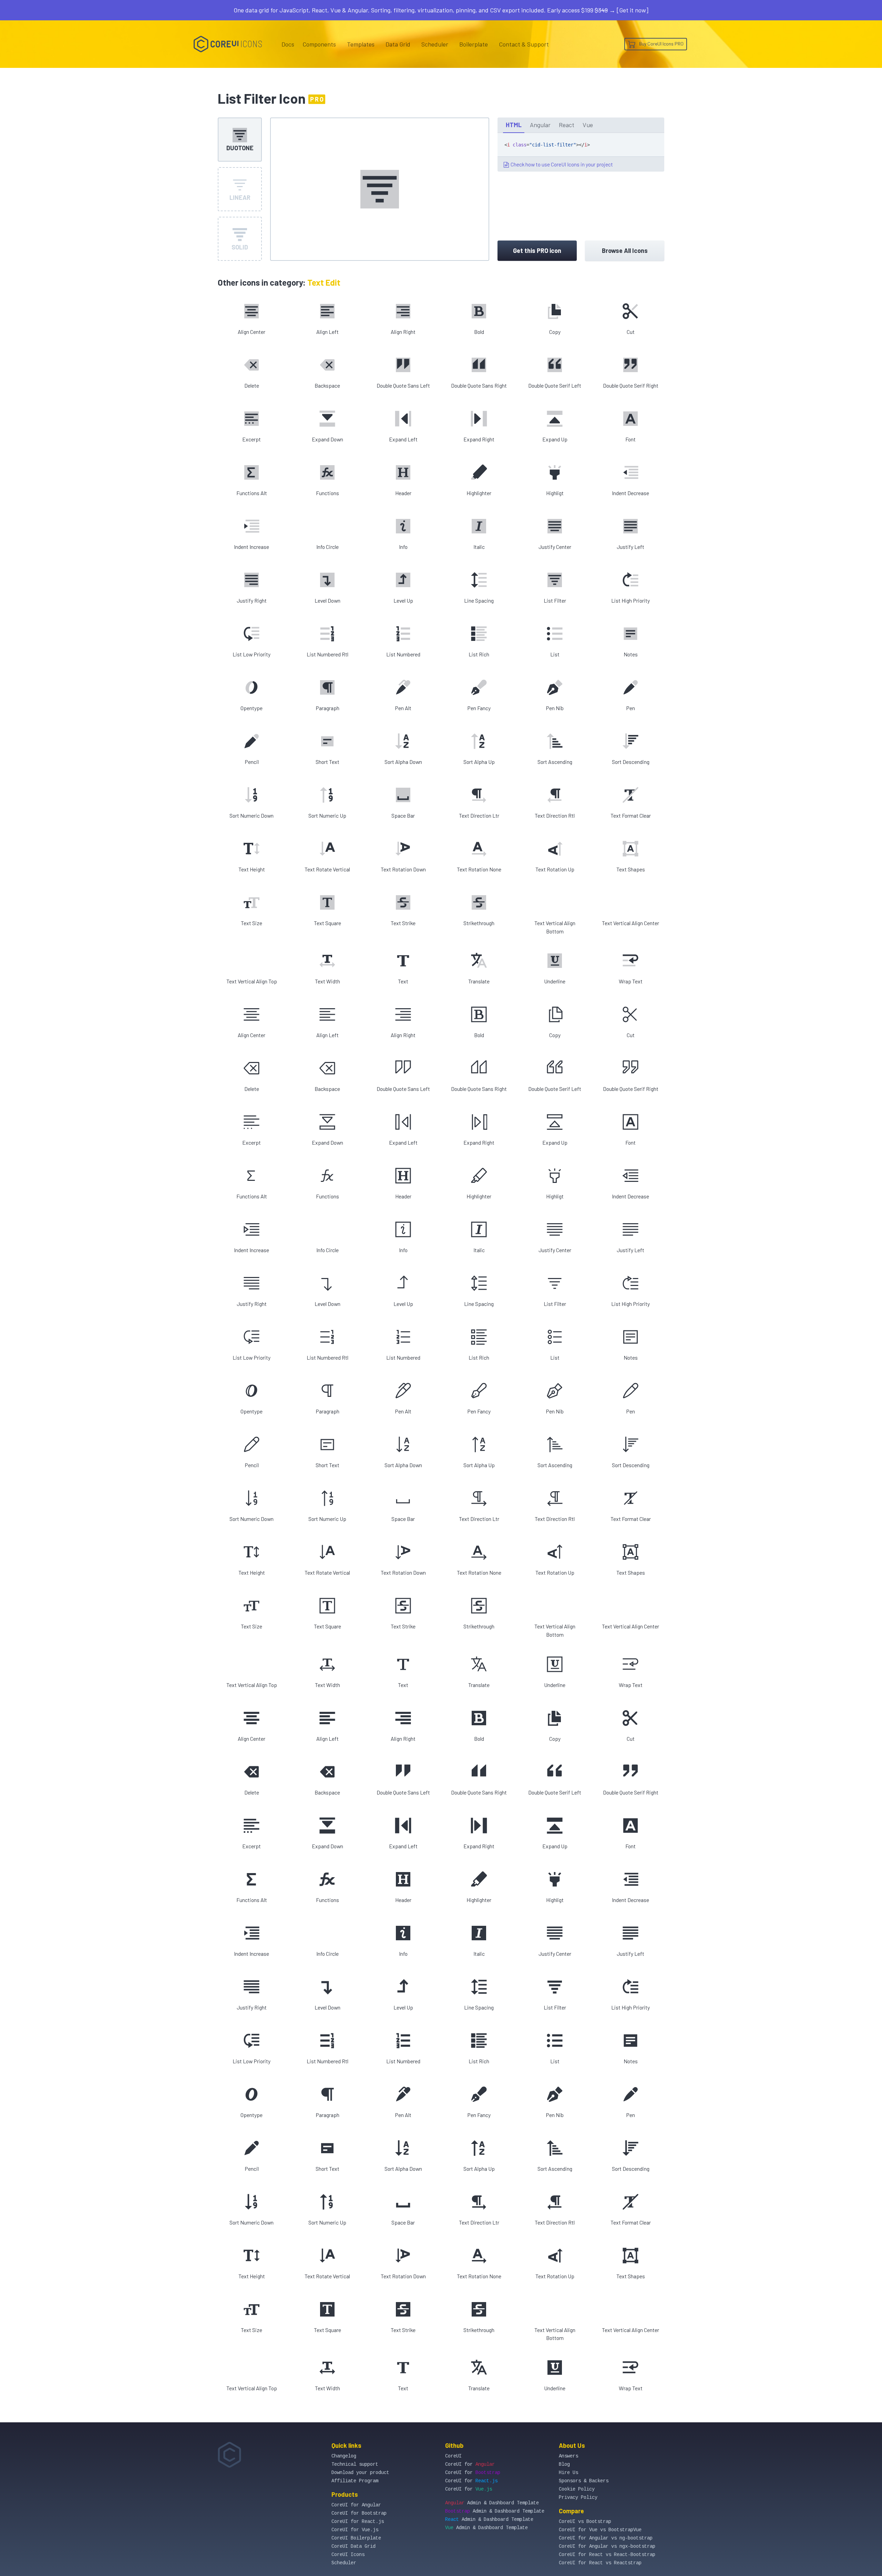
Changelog (344, 2456)
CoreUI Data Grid (353, 2546)
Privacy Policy (578, 2497)
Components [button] (319, 44)
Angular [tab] (540, 125)
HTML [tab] (514, 125)
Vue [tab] (588, 125)
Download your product (360, 2473)
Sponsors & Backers (584, 2481)
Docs (288, 44)
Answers (568, 2456)
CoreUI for (470, 2464)
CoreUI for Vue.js (355, 2530)
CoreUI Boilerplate (356, 2538)
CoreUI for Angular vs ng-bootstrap (606, 2538)
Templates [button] (361, 44)
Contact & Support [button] (524, 44)
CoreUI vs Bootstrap (585, 2522)
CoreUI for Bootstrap (359, 2513)
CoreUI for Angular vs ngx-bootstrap (607, 2546)
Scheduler (435, 44)
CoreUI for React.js (358, 2522)
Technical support (355, 2464)
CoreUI (453, 2456)
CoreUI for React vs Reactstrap (600, 2563)
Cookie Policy (577, 2489)
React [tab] (567, 125)
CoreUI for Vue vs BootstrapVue (600, 2530)
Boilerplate (474, 44)
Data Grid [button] (398, 44)
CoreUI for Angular (356, 2505)
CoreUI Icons (348, 2555)
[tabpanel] (581, 152)
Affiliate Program (355, 2481)
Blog (564, 2464)
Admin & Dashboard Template (492, 2503)
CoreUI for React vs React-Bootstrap (607, 2555)
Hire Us (568, 2473)
